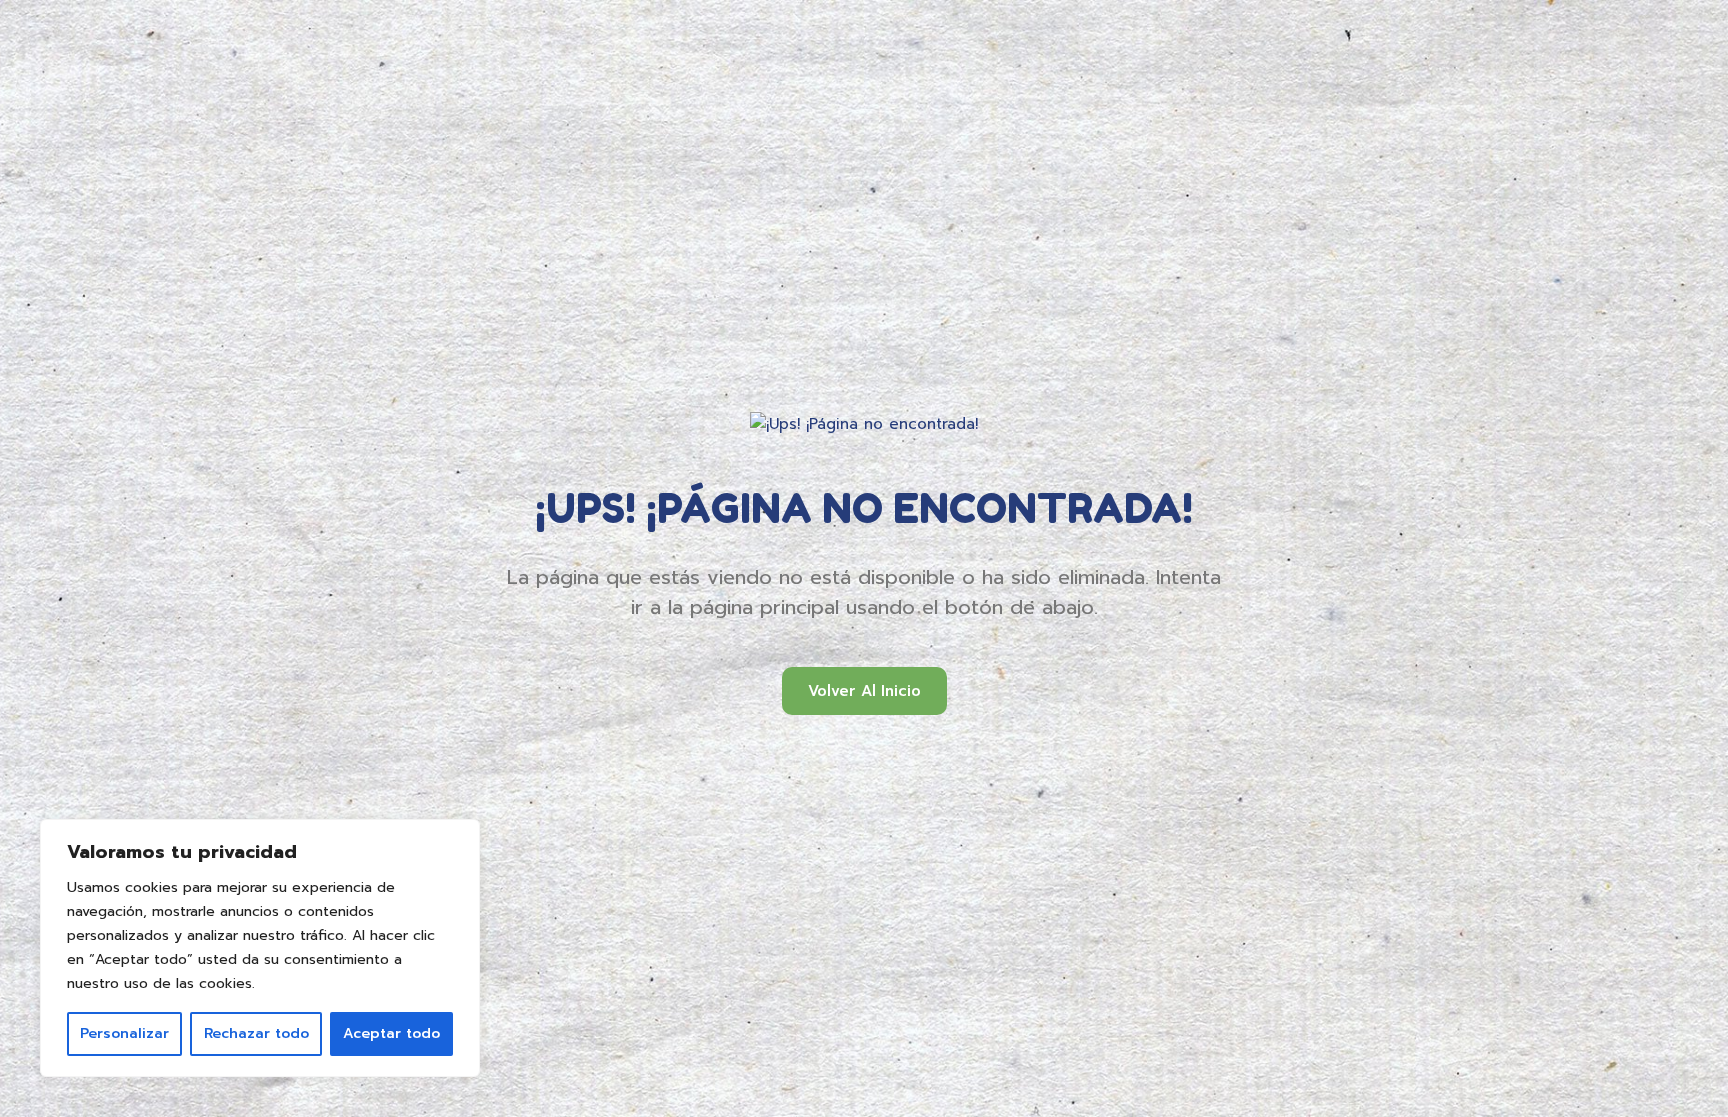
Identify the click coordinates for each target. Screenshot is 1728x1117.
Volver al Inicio (864, 691)
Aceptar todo (391, 1033)
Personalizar (124, 1033)
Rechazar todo (256, 1033)
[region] (260, 948)
